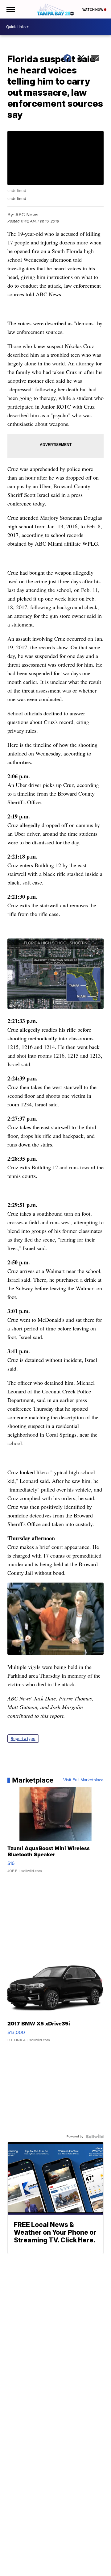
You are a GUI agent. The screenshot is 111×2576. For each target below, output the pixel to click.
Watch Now (93, 10)
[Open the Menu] (10, 9)
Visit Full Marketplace (83, 1780)
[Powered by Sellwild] (95, 2137)
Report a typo (23, 1739)
